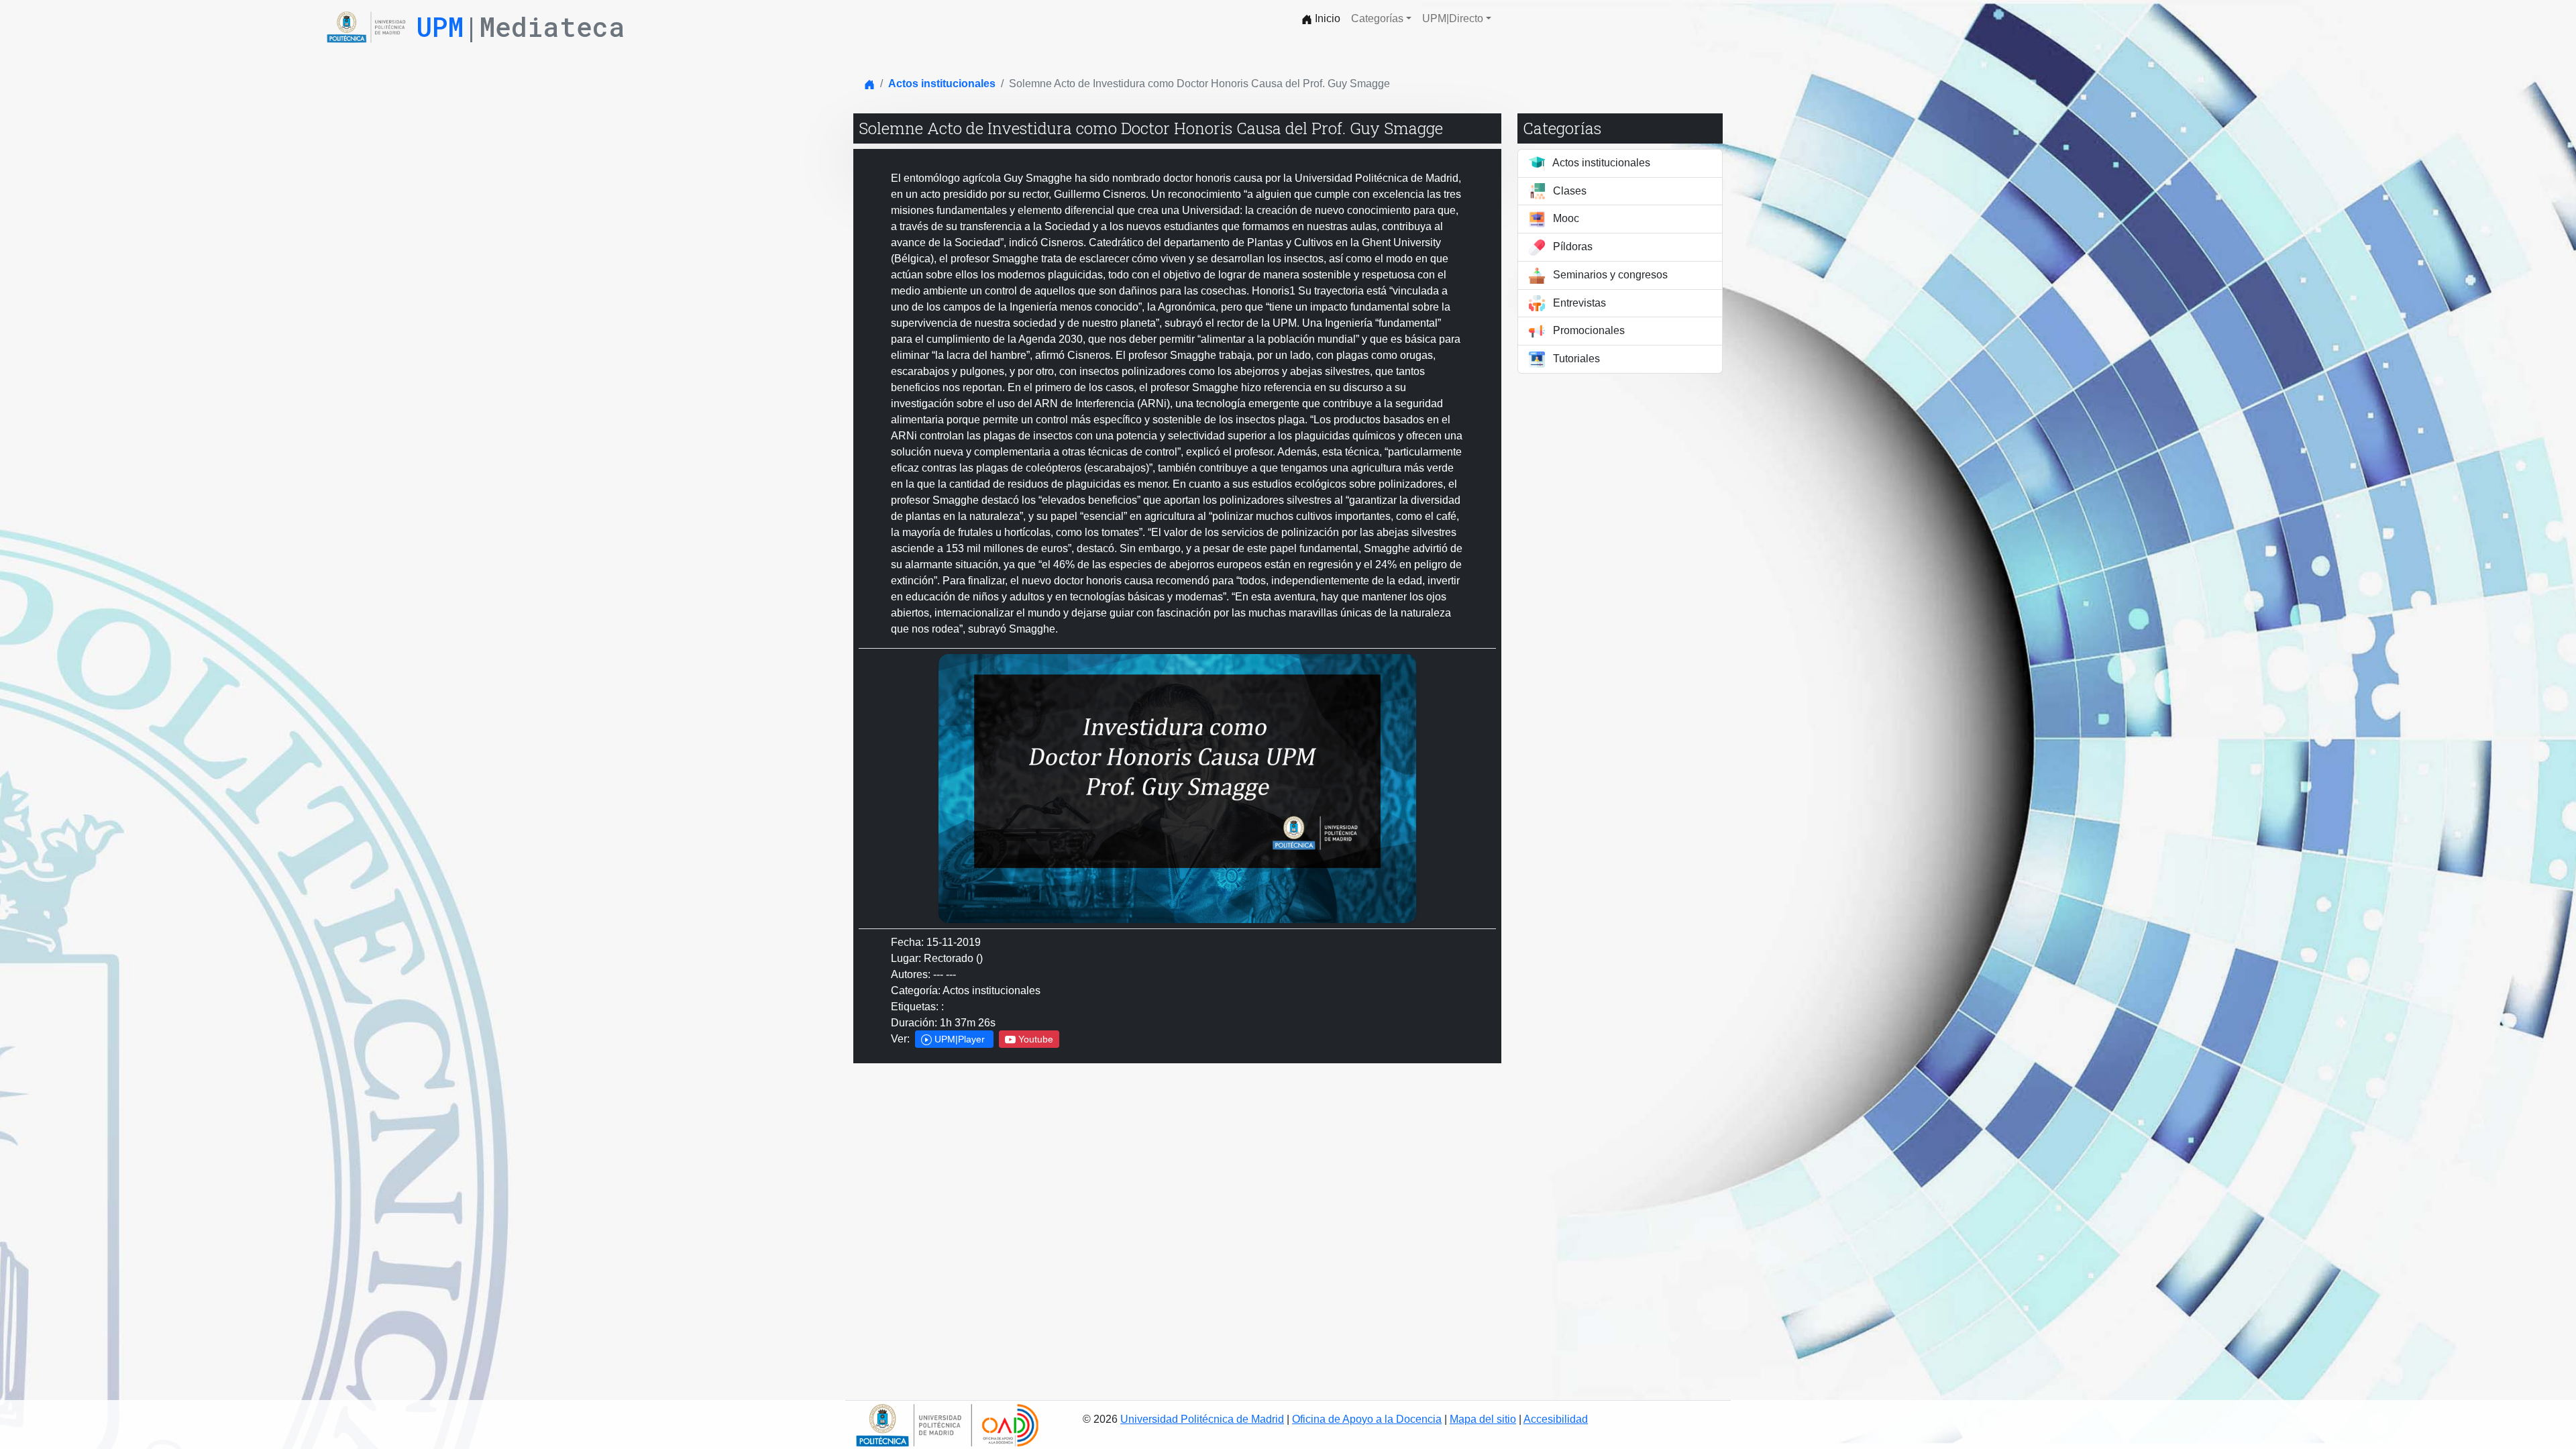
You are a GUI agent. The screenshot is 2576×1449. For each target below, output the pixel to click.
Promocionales (1588, 330)
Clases (1568, 191)
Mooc (1565, 218)
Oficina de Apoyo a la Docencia (1367, 1419)
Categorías (1377, 18)
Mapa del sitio (1483, 1419)
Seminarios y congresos (1609, 275)
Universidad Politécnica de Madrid (1202, 1419)
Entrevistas (1578, 303)
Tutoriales (1575, 359)
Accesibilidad (1556, 1419)
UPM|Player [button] (960, 1039)
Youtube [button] (1034, 1039)
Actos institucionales (942, 84)
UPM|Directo (1453, 18)
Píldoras (1571, 247)
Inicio (1326, 18)
